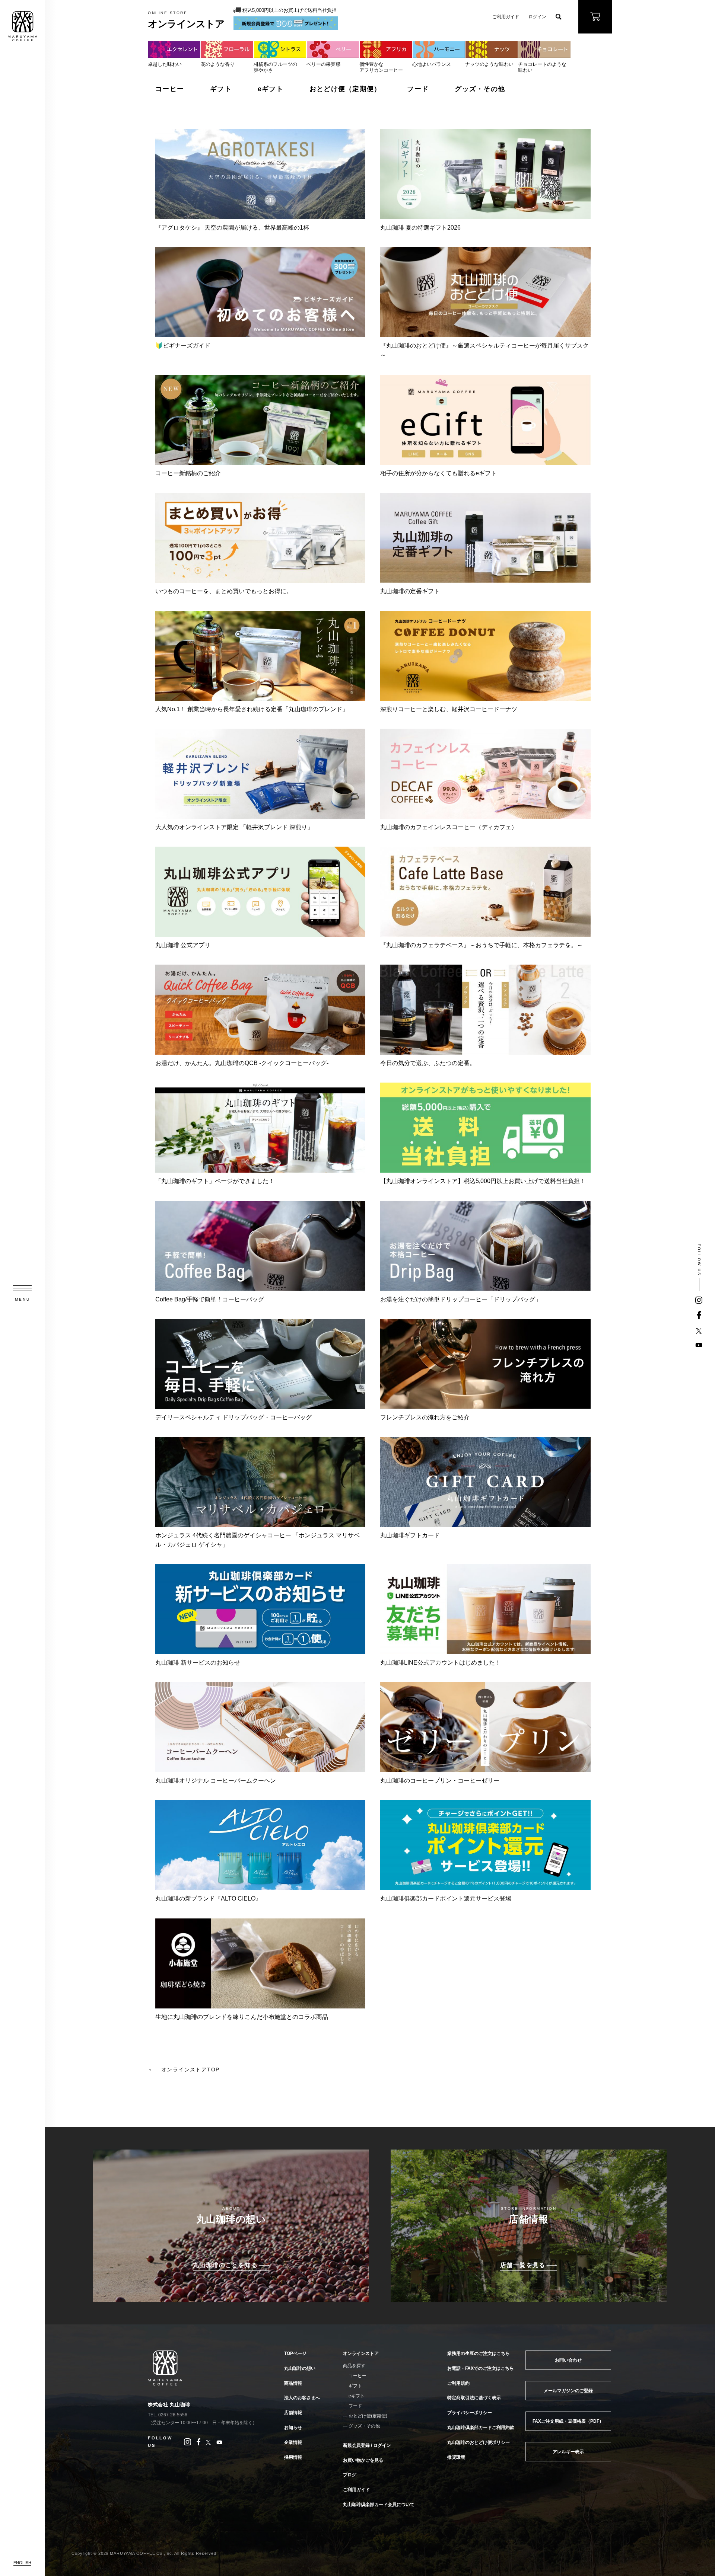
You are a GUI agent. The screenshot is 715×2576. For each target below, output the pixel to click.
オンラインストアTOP (190, 2070)
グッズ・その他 (480, 89)
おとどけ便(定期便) (368, 2416)
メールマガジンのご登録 (568, 2391)
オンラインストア (361, 2353)
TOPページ (295, 2353)
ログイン (537, 17)
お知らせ (293, 2428)
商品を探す (354, 2366)
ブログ (350, 2475)
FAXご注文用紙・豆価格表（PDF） (568, 2421)
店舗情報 (293, 2413)
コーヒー (170, 89)
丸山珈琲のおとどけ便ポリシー (479, 2442)
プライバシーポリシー (470, 2413)
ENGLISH (22, 2563)
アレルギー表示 (568, 2452)
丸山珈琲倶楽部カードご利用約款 (481, 2428)
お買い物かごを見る (363, 2460)
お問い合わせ (568, 2360)
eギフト (271, 89)
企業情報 (293, 2442)
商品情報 (293, 2383)
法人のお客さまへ (302, 2398)
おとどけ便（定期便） (345, 89)
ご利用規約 (458, 2383)
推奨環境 (456, 2457)
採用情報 (293, 2457)
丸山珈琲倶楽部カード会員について (379, 2505)
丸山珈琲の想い (300, 2368)
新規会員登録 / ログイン (367, 2445)
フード (418, 89)
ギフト (221, 89)
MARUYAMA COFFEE (22, 26)
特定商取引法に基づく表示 (474, 2398)
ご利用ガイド (506, 17)
